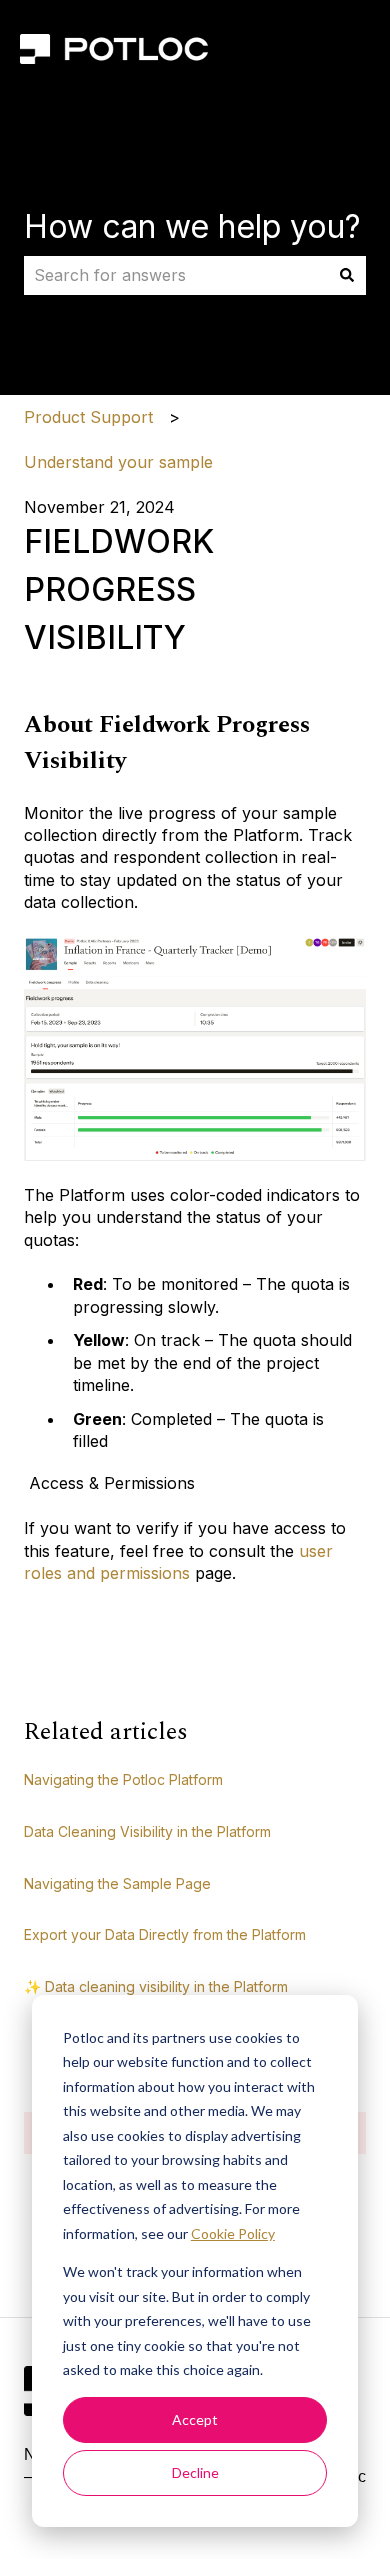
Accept (195, 2419)
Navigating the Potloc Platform (123, 1779)
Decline (195, 2472)
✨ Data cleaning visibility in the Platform (156, 1986)
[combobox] (176, 275)
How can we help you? (192, 226)
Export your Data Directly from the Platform (165, 1934)
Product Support (88, 417)
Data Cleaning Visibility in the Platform (147, 1831)
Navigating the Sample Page (117, 1883)
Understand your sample (118, 462)
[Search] (347, 275)
